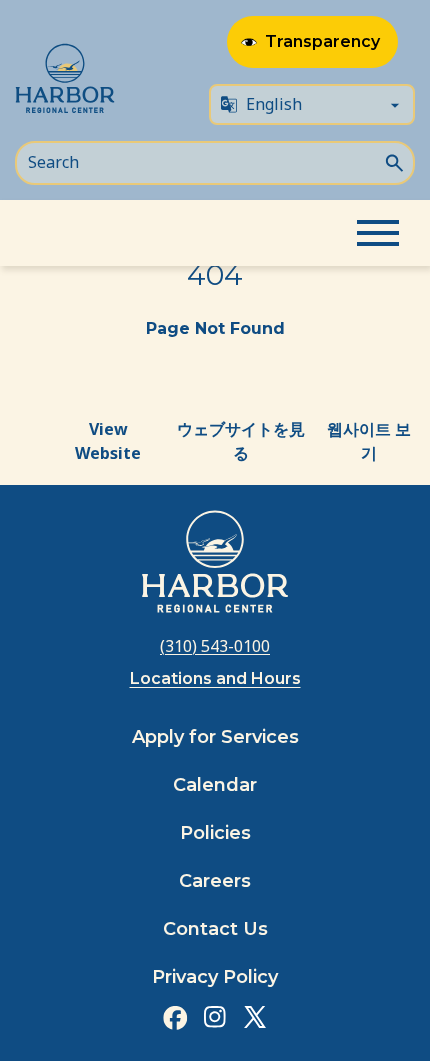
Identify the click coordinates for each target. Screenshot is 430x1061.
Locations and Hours (215, 678)
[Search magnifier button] (394, 161)
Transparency (322, 41)
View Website (108, 441)
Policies (215, 833)
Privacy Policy (215, 977)
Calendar (215, 785)
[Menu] (378, 233)
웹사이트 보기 (369, 441)
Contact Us (215, 929)
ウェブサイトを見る (241, 441)
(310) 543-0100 (215, 646)
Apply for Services (215, 737)
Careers (215, 881)
